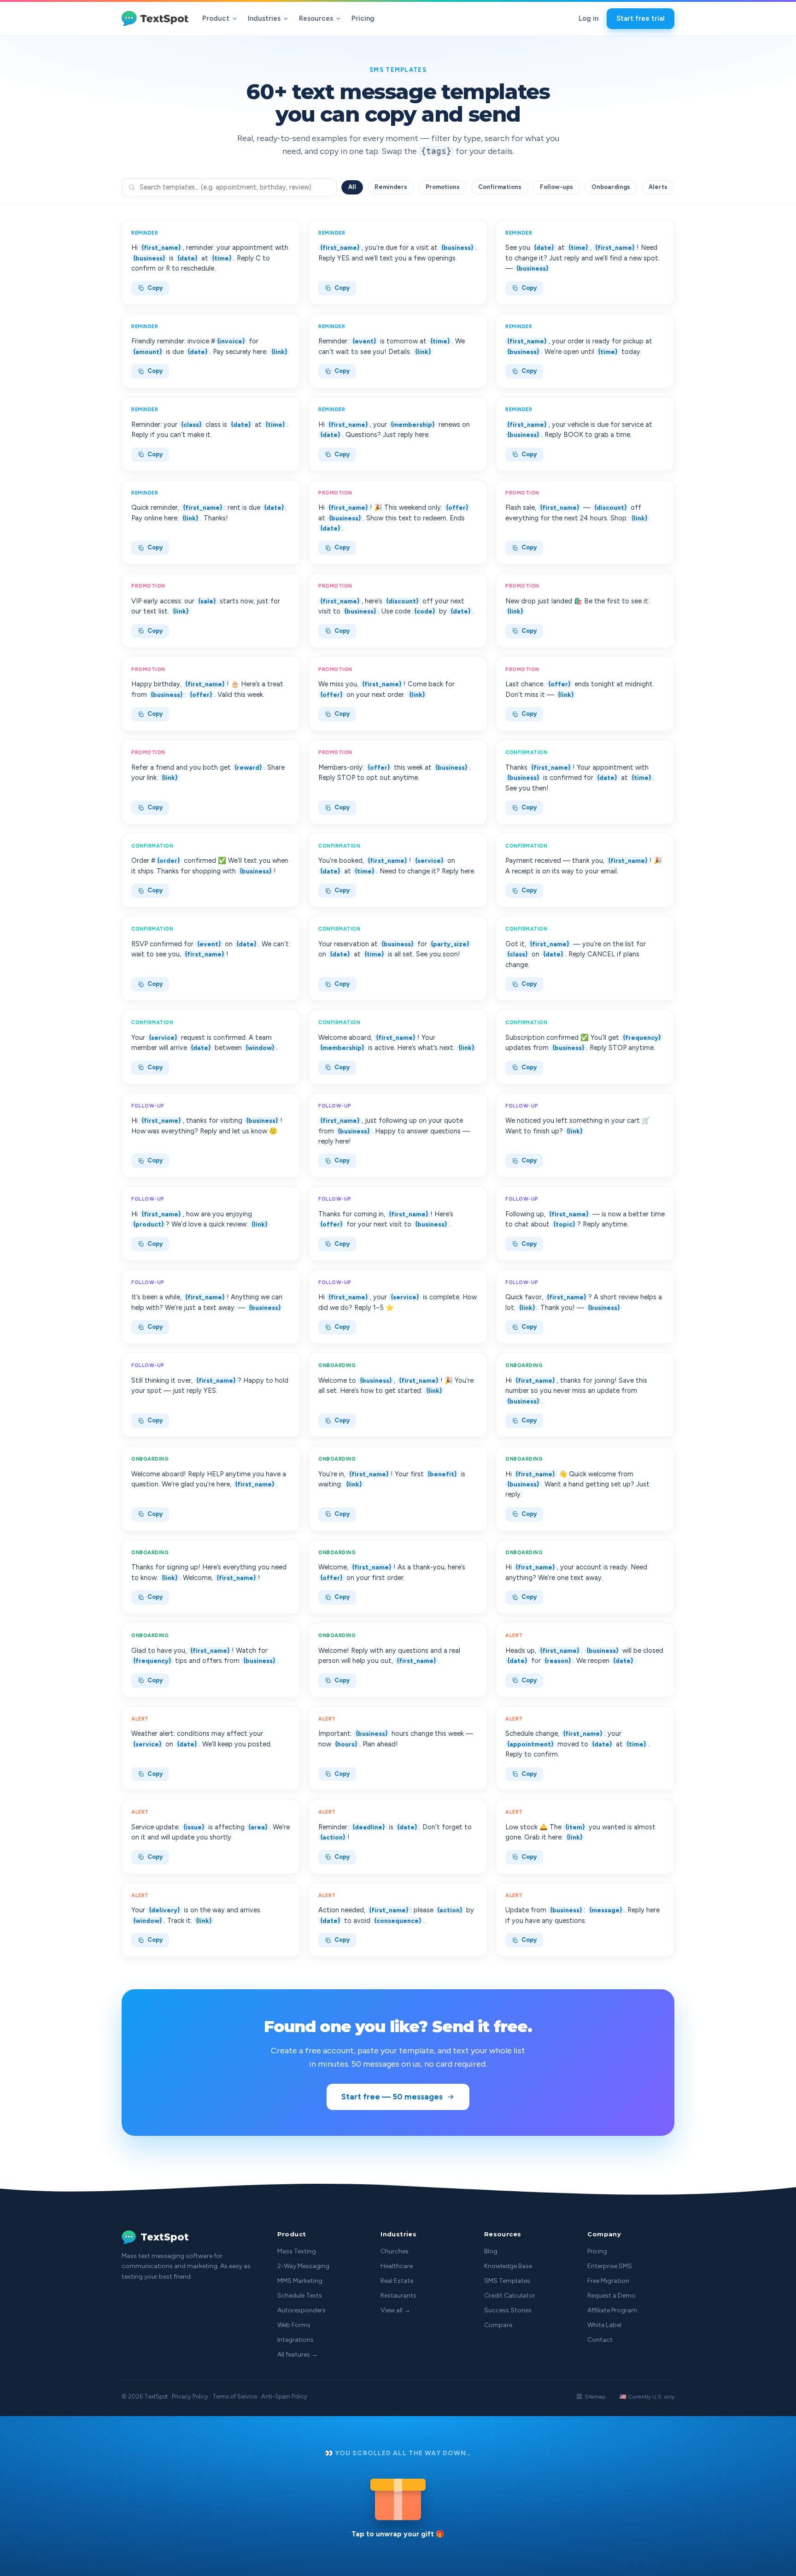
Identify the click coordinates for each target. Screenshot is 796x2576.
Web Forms (294, 2325)
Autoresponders (301, 2310)
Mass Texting (297, 2251)
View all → (395, 2310)
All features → (298, 2355)
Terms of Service (235, 2396)
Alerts (658, 187)
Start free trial (641, 18)
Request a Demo (612, 2296)
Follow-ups (556, 187)
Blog (491, 2251)
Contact (600, 2340)
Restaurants (398, 2296)
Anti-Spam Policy (284, 2396)
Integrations (296, 2340)
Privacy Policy (190, 2396)
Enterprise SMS (610, 2266)
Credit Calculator (510, 2296)
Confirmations (500, 187)
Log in (588, 18)
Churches (395, 2251)
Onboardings (611, 187)
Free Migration (608, 2281)
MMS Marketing (300, 2281)
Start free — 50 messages (392, 2097)
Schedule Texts (300, 2296)
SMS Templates (507, 2281)
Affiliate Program (612, 2310)
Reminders (391, 187)
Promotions (443, 187)
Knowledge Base (508, 2266)
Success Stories (508, 2310)
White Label (604, 2325)
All (352, 187)
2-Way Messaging (303, 2266)
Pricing (363, 18)
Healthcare (397, 2266)
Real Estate (397, 2281)
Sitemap (595, 2397)
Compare (498, 2325)
